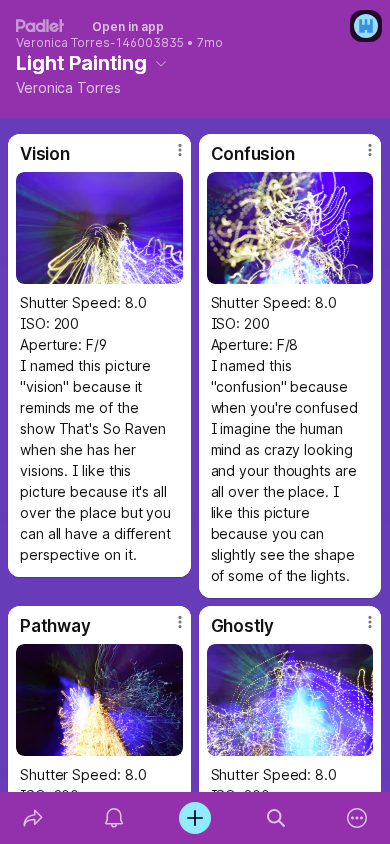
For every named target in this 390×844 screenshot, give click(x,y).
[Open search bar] (276, 818)
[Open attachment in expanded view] (99, 228)
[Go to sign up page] (366, 26)
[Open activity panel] (113, 818)
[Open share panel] (32, 818)
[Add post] (194, 818)
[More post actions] (167, 158)
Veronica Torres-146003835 (100, 43)
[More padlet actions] (357, 818)
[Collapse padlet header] (161, 63)
